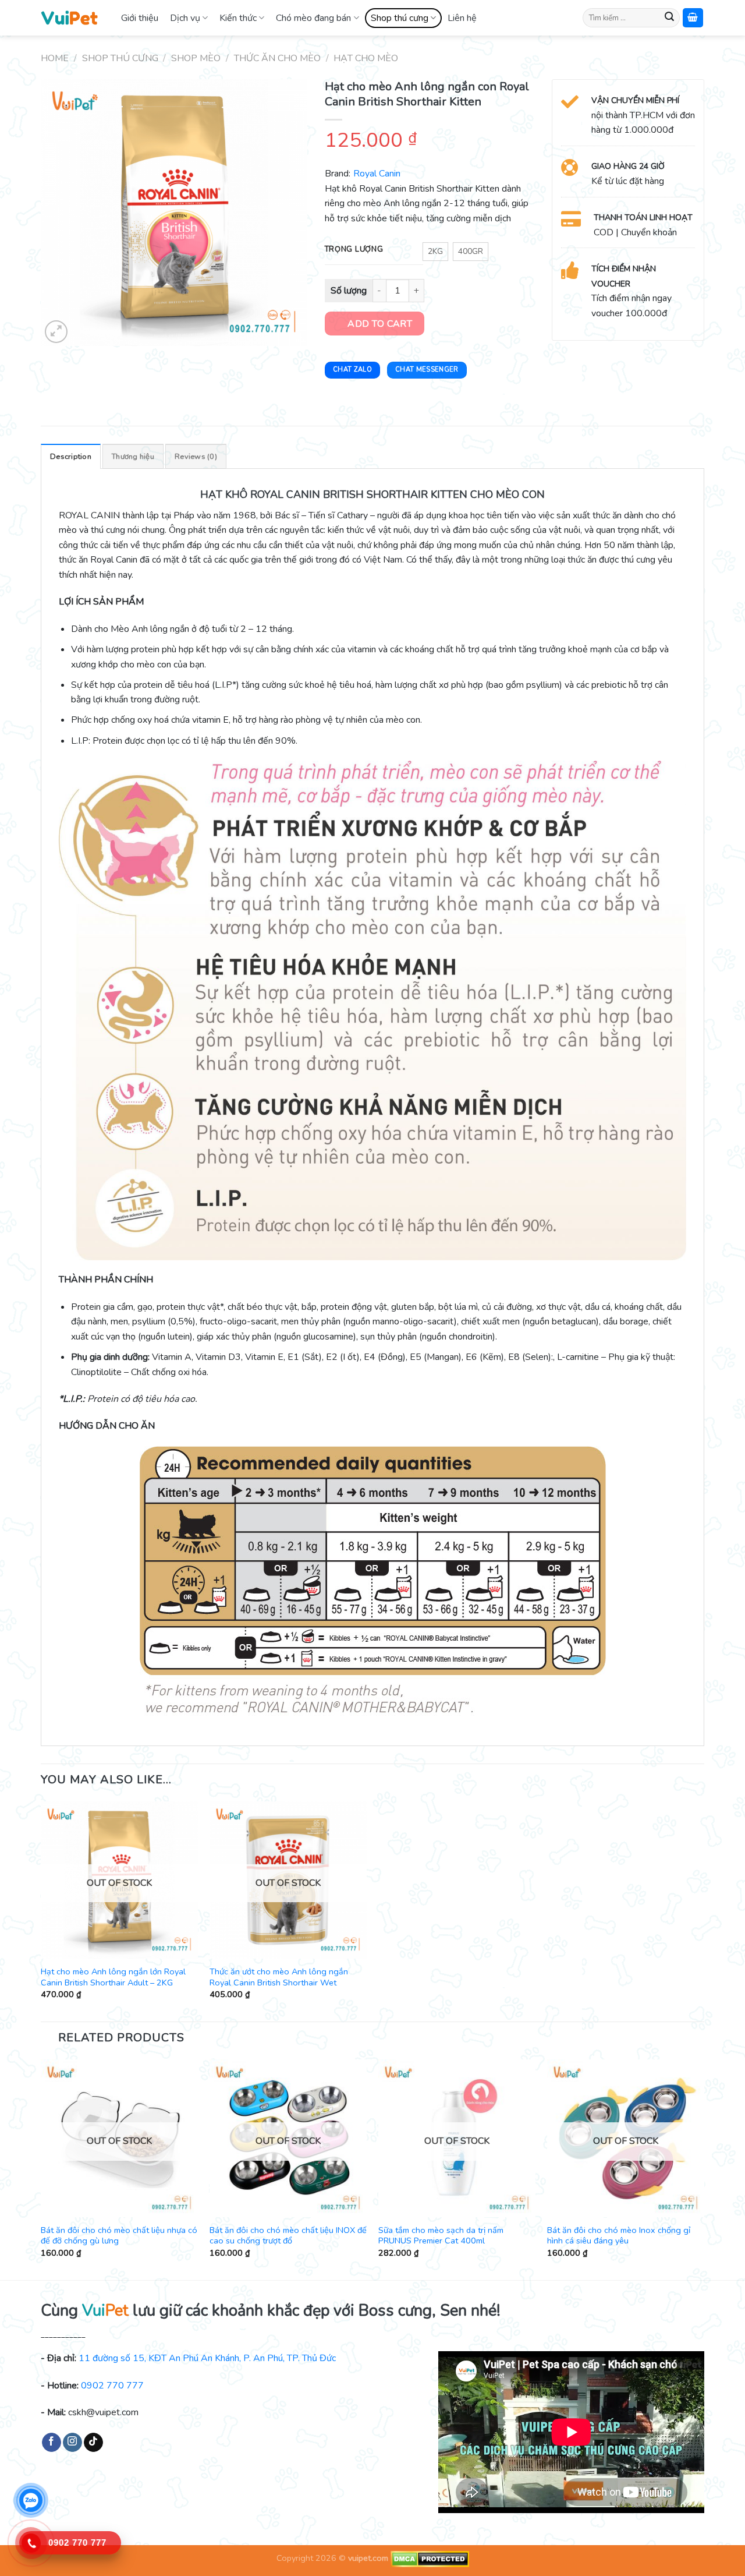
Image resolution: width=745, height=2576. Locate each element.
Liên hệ (462, 18)
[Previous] (41, 2169)
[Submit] (669, 18)
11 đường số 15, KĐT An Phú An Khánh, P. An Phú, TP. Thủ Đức (207, 2358)
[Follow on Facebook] (52, 2443)
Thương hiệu (133, 457)
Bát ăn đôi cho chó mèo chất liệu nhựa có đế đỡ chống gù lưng (119, 2236)
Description (71, 457)
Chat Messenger (427, 370)
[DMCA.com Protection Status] (429, 2558)
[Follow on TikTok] (93, 2443)
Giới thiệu (140, 18)
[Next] (704, 2169)
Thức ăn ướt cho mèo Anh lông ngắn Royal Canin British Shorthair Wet (279, 1977)
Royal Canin (377, 174)
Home (55, 58)
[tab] (71, 456)
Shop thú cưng (400, 18)
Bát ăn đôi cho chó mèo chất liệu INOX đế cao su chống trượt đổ (288, 2236)
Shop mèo (196, 58)
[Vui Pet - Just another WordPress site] (69, 17)
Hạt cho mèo (366, 58)
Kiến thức (238, 18)
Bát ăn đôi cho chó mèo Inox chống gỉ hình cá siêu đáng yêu (619, 2236)
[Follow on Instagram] (72, 2443)
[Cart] (693, 18)
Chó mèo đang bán (313, 18)
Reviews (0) (196, 457)
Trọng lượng (354, 250)
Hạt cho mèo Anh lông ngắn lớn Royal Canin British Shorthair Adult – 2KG (113, 1977)
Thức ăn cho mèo (277, 58)
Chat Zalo (352, 370)
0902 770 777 (112, 2386)
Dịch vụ (185, 18)
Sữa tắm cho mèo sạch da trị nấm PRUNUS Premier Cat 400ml (441, 2236)
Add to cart (380, 324)
